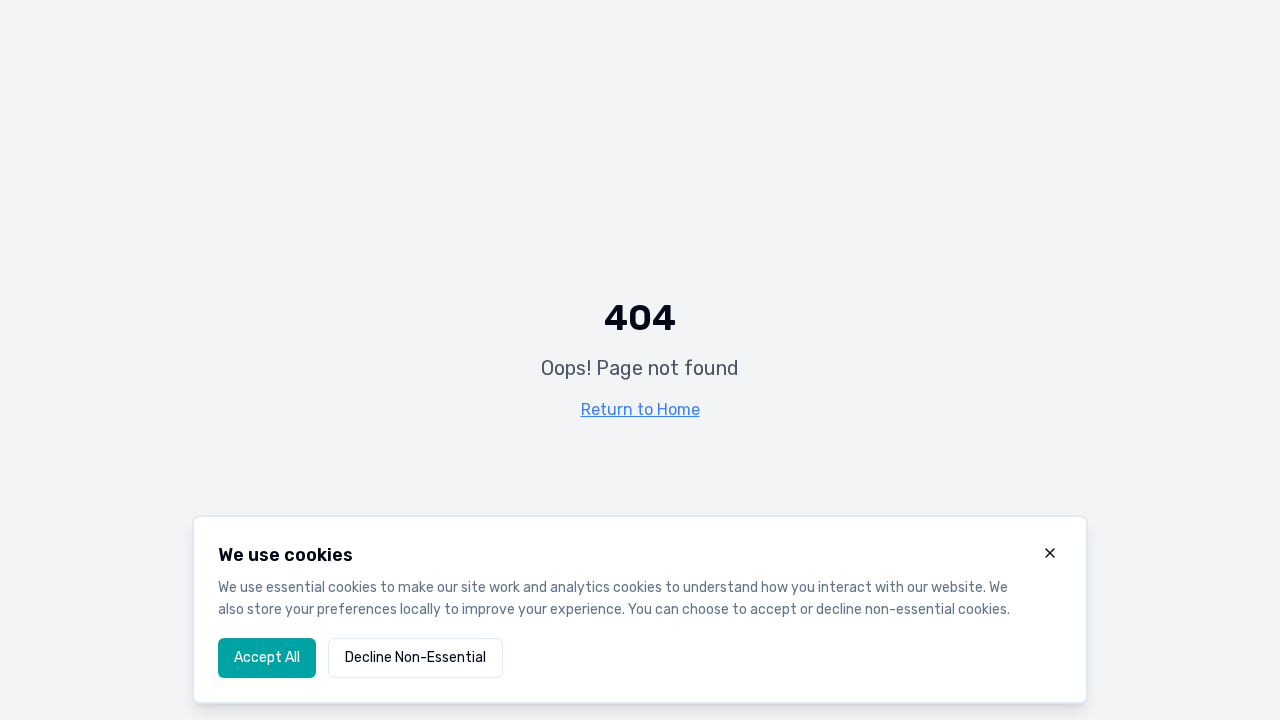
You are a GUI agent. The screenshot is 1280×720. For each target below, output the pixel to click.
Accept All (267, 657)
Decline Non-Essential (415, 657)
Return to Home (640, 409)
